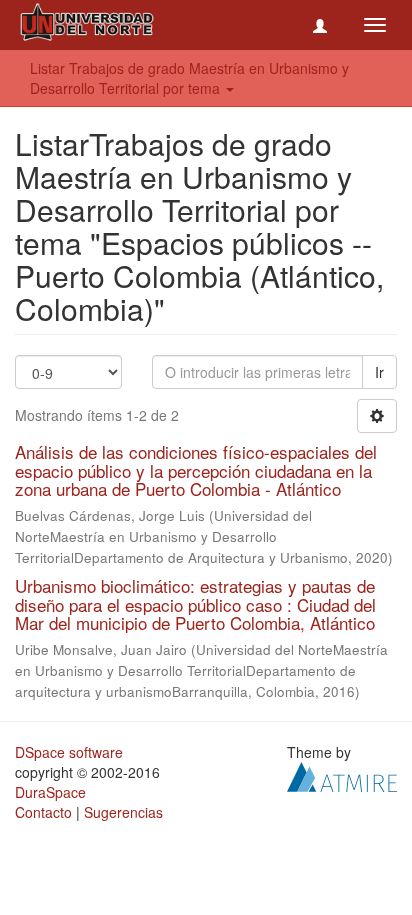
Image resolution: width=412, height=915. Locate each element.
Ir (379, 372)
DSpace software (69, 752)
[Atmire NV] (342, 775)
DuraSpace (50, 792)
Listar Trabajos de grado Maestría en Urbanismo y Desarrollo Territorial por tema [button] (189, 78)
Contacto (43, 812)
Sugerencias (123, 812)
